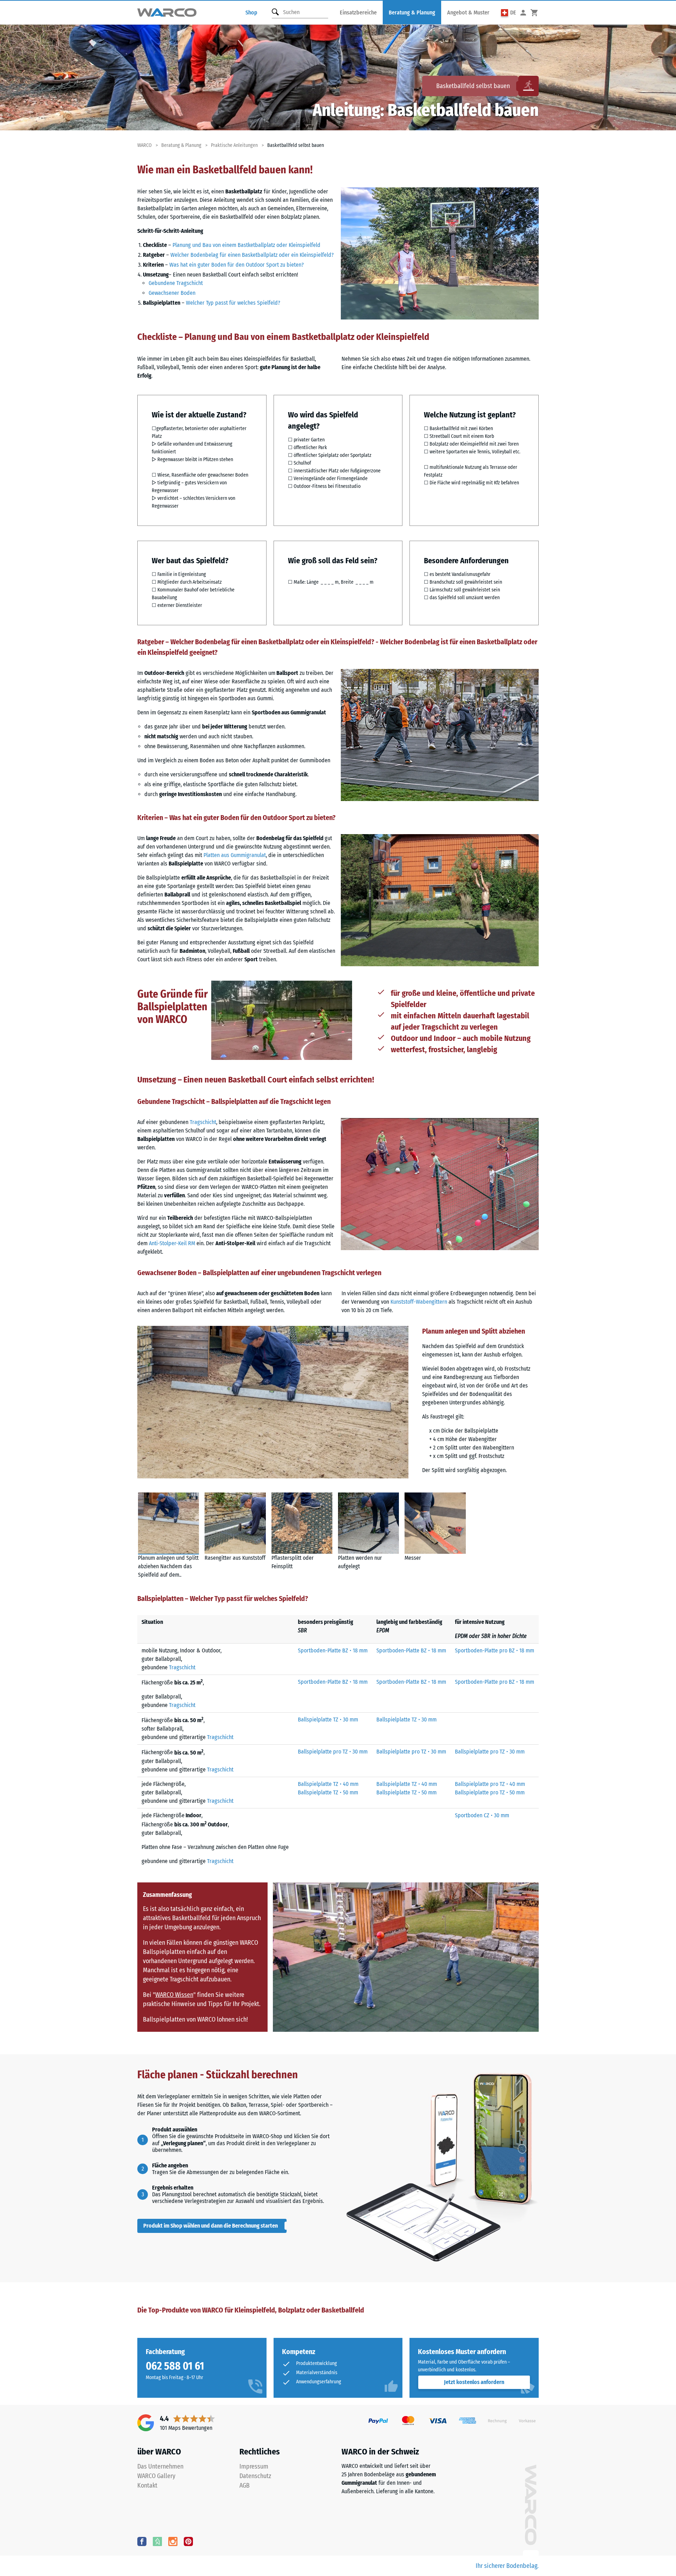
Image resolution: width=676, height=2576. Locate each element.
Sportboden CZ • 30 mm (482, 1815)
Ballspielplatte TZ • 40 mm (328, 1784)
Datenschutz (255, 2476)
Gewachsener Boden (172, 293)
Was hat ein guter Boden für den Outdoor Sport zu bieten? (237, 265)
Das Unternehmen (160, 2466)
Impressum (254, 2466)
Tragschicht (203, 1122)
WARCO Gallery (156, 2476)
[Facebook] (142, 2541)
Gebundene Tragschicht (176, 283)
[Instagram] (173, 2541)
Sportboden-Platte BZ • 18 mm (333, 1650)
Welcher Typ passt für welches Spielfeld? (233, 303)
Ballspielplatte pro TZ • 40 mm (490, 1784)
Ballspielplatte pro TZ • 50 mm (490, 1792)
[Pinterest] (188, 2541)
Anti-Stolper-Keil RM (172, 1243)
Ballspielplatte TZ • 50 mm (328, 1792)
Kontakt (147, 2485)
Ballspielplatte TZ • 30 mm (328, 1720)
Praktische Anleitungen (234, 145)
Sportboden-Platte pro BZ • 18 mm (495, 1650)
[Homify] (157, 2541)
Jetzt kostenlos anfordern (474, 2382)
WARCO (145, 145)
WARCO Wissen (174, 1995)
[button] (509, 13)
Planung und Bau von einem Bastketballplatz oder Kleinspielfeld (246, 245)
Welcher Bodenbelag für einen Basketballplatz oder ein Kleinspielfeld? (252, 255)
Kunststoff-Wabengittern (419, 1302)
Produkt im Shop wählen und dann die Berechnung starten (211, 2226)
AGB (245, 2485)
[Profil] (523, 13)
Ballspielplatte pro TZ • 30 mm (333, 1752)
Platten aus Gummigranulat (235, 855)
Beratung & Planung (181, 145)
